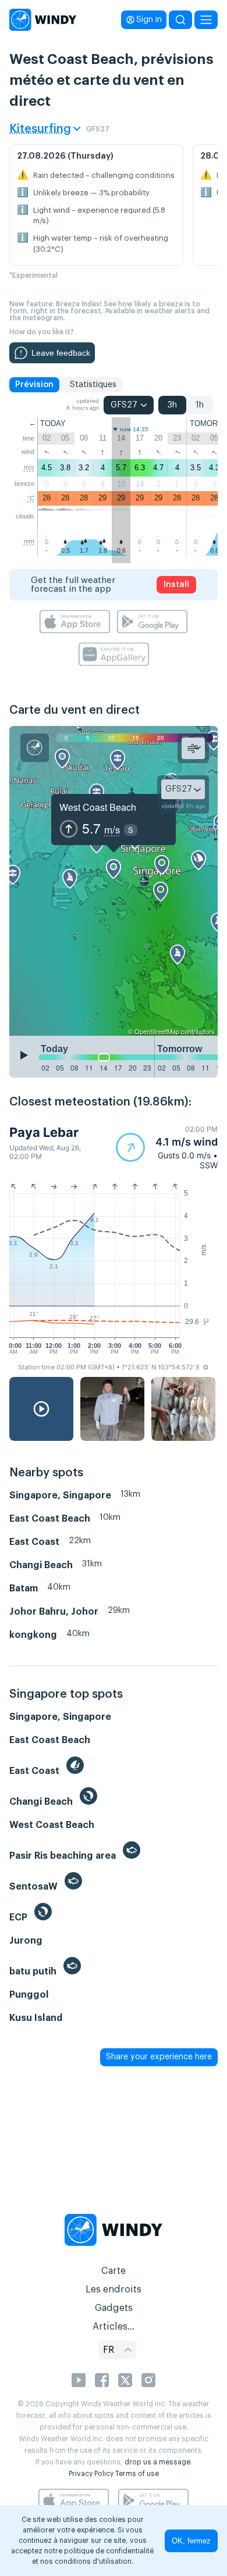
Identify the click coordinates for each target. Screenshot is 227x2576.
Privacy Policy (91, 2474)
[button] (167, 1147)
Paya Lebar (44, 1132)
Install (176, 585)
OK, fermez (191, 2541)
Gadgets (114, 2308)
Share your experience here (159, 2057)
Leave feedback (61, 353)
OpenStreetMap (157, 1031)
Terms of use (137, 2474)
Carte (114, 2271)
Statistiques (93, 385)
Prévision (34, 385)
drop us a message (157, 2462)
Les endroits (114, 2289)
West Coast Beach (98, 807)
